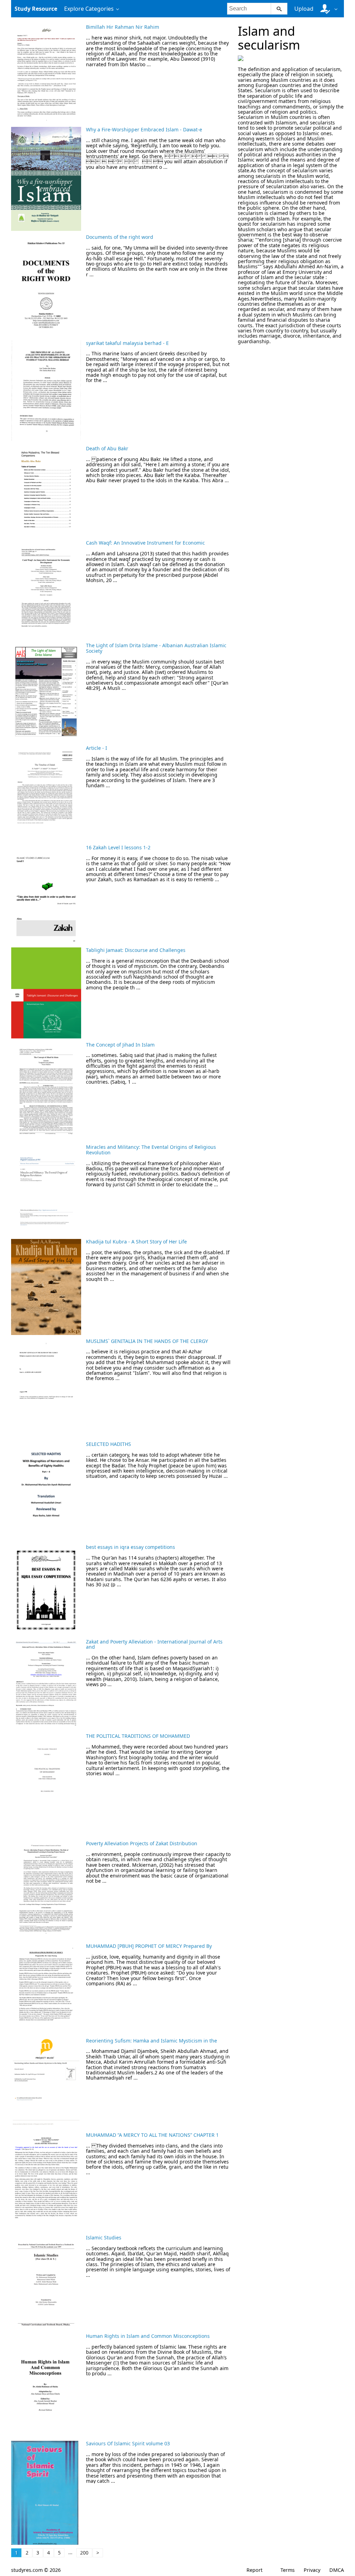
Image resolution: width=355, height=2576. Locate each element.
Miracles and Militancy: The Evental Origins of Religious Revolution (151, 1150)
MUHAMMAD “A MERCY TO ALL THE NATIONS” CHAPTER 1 (152, 2135)
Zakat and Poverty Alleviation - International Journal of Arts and (154, 1644)
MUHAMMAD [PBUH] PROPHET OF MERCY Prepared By (149, 1946)
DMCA (337, 2570)
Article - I (97, 748)
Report (254, 2570)
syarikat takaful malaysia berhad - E (127, 343)
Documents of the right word (120, 237)
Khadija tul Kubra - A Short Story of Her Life (136, 1242)
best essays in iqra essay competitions (131, 1547)
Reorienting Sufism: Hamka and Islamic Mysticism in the (151, 2041)
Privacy (312, 2570)
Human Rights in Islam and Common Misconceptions (148, 2336)
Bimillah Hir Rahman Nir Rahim (123, 27)
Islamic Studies (104, 2237)
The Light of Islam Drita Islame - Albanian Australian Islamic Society (156, 648)
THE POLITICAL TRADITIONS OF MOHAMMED (138, 1736)
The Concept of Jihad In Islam (120, 1045)
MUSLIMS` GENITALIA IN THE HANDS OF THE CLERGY (147, 1341)
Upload (304, 9)
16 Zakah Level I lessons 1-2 (118, 847)
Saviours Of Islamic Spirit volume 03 (128, 2443)
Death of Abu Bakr (107, 448)
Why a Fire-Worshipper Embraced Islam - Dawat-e (144, 129)
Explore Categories (89, 9)
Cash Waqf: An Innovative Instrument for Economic (145, 543)
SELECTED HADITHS (109, 1444)
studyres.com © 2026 (36, 2570)
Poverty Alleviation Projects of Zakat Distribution (142, 1843)
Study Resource (36, 9)
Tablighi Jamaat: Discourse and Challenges (136, 950)
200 (84, 2553)
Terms (288, 2570)
